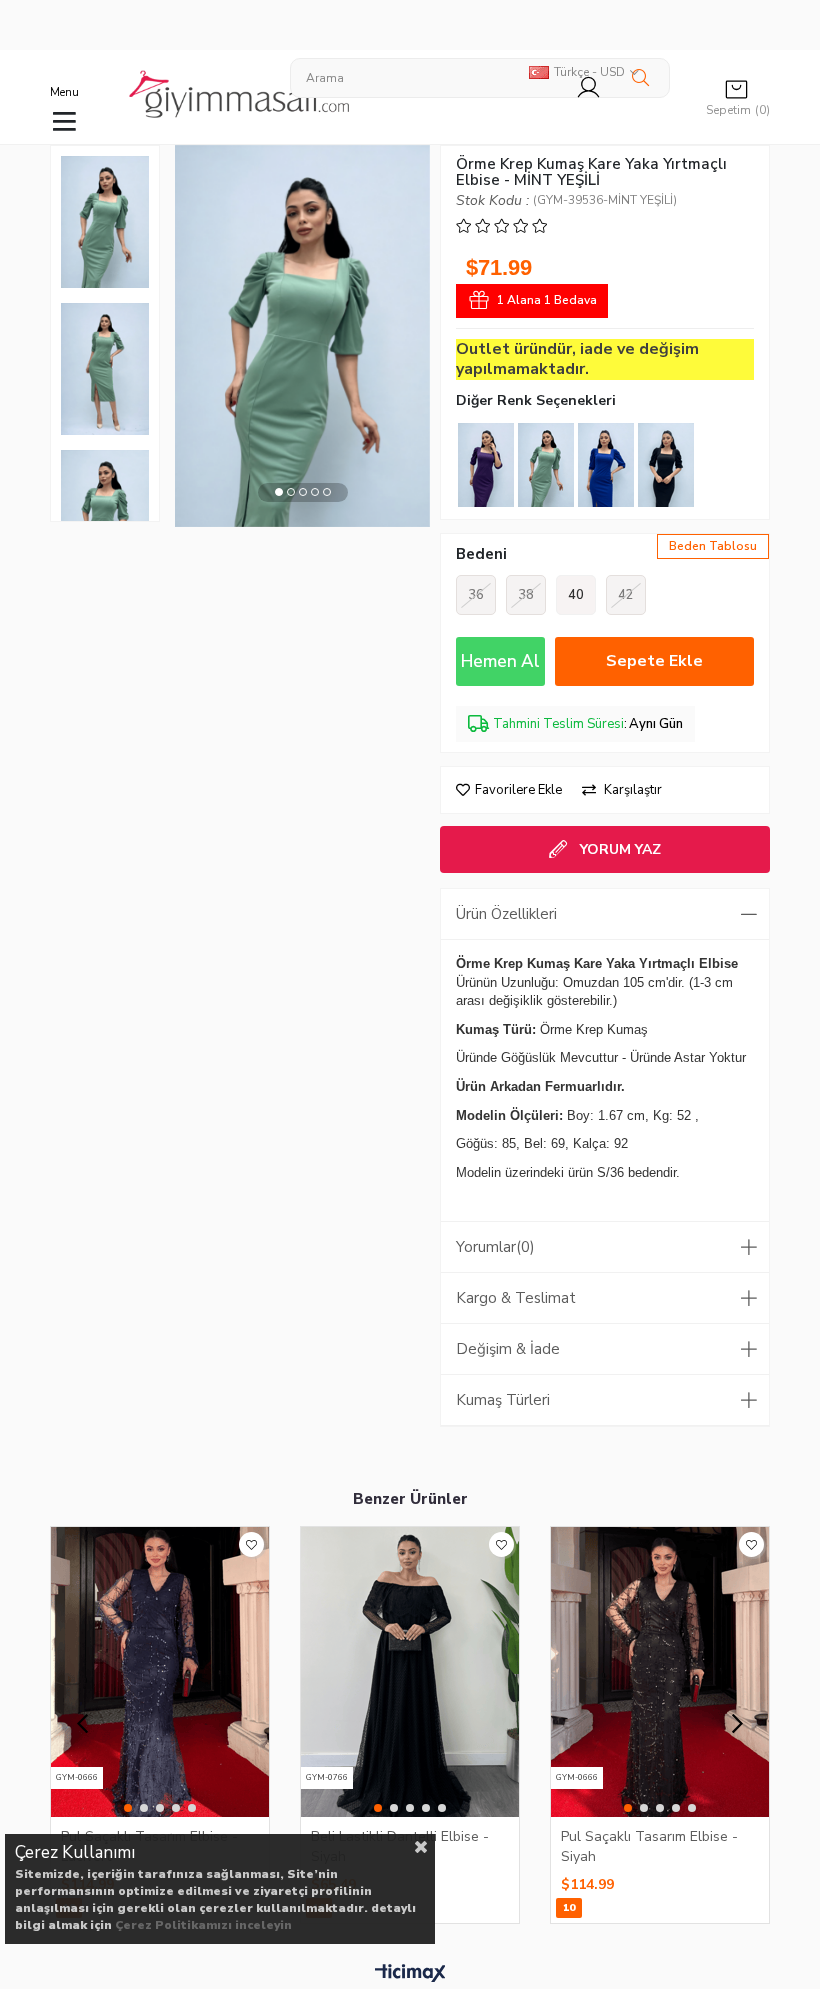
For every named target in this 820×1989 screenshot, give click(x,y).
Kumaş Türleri (503, 1400)
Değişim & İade (508, 1349)
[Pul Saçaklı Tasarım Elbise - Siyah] (660, 1672)
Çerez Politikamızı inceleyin (203, 1925)
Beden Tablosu (713, 546)
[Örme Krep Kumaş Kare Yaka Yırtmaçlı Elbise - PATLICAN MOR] (486, 465)
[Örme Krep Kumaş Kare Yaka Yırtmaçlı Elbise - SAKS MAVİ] (606, 465)
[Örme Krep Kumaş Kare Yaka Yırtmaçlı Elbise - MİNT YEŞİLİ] (546, 465)
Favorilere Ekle (251, 1544)
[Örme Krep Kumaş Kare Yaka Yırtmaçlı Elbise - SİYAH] (666, 465)
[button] (279, 492)
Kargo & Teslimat (516, 1298)
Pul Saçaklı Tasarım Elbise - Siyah (649, 1846)
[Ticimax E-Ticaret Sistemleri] (410, 1974)
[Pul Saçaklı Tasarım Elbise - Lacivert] (160, 1672)
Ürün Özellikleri (506, 914)
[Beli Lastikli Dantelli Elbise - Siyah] (410, 1672)
